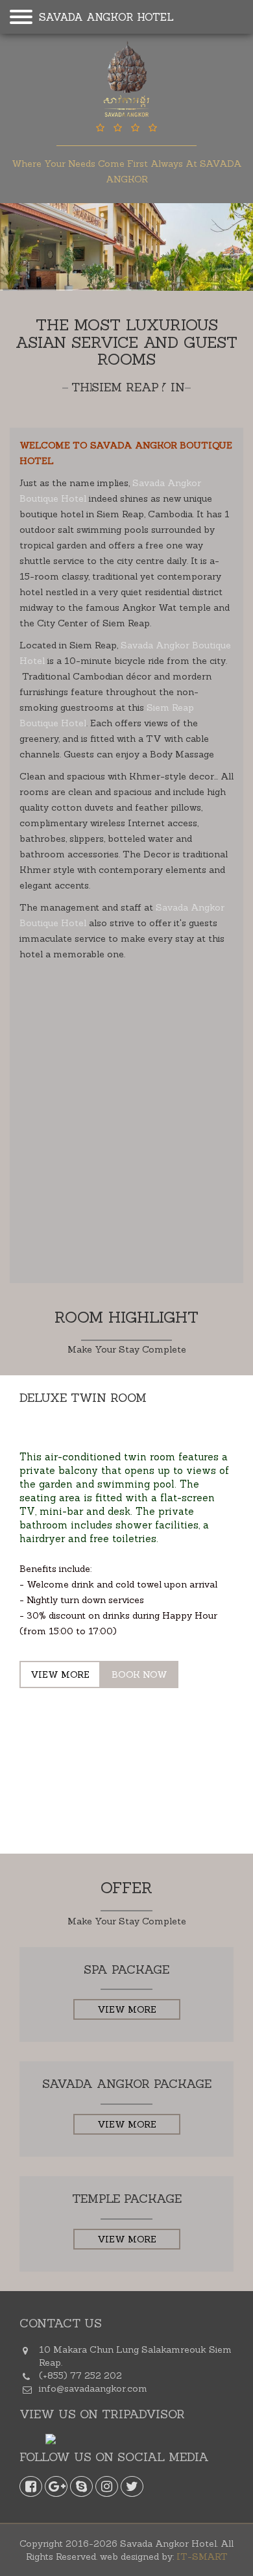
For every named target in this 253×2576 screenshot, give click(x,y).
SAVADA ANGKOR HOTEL (106, 17)
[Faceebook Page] (31, 2486)
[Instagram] (107, 2486)
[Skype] (81, 2486)
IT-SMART (202, 2557)
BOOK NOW (139, 1674)
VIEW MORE (60, 1674)
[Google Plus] (56, 2486)
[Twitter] (132, 2486)
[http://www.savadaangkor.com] (126, 80)
